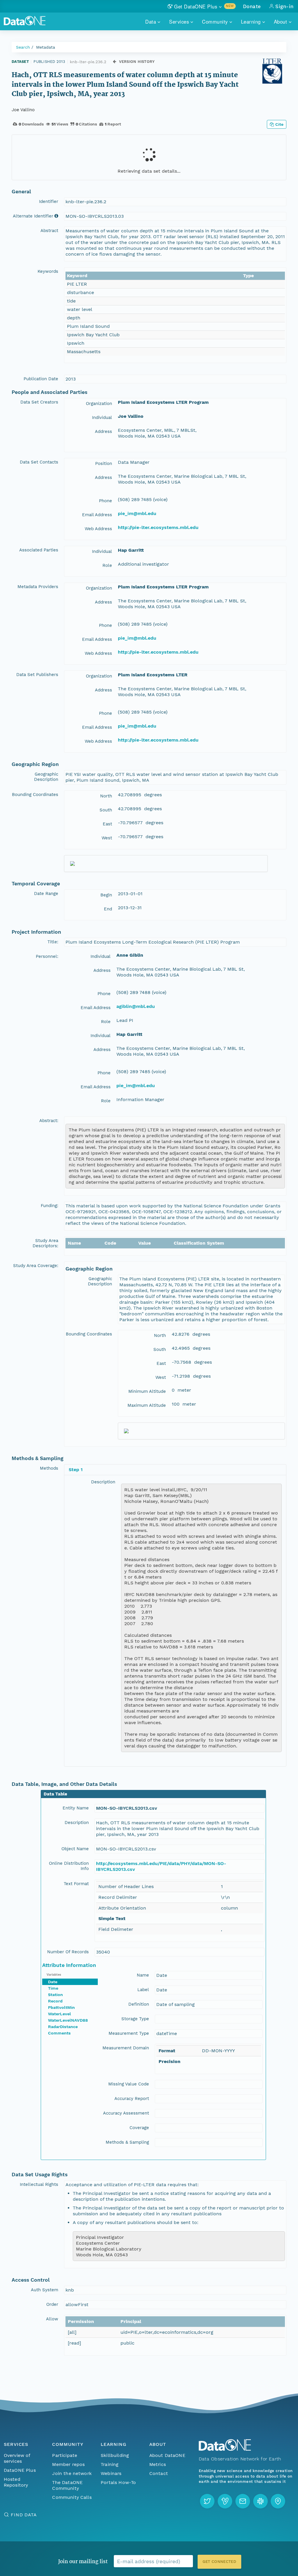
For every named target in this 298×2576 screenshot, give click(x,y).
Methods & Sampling (127, 2142)
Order (52, 2304)
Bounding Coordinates (35, 795)
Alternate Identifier (33, 216)
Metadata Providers (38, 587)
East (107, 824)
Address (103, 431)
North (106, 796)
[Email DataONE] (243, 2501)
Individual (102, 417)
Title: (53, 942)
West (107, 838)
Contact (159, 2473)
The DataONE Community (67, 2485)
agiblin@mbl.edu (136, 1006)
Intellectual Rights (39, 2184)
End (108, 909)
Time (53, 1988)
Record (55, 2001)
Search (23, 47)
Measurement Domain (126, 2048)
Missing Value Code (129, 2084)
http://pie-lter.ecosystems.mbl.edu (158, 527)
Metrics (158, 2464)
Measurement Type (129, 2033)
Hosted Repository (16, 2482)
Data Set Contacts (39, 462)
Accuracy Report (132, 2099)
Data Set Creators (39, 402)
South (106, 810)
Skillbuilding (115, 2455)
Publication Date (41, 379)
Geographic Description (46, 777)
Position (104, 463)
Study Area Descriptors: (45, 1243)
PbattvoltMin (61, 2007)
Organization (99, 404)
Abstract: (49, 1121)
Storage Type (135, 2019)
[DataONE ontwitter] (207, 2501)
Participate (65, 2455)
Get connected (219, 2562)
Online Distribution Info (69, 1866)
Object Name (75, 1849)
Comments (59, 2033)
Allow (52, 2319)
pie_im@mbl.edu (137, 513)
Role (107, 565)
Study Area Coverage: (36, 1266)
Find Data (24, 2515)
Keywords (48, 271)
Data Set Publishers (37, 675)
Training (110, 2464)
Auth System (45, 2290)
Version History (137, 62)
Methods (49, 1468)
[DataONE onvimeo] (225, 2501)
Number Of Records (68, 1952)
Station (55, 1995)
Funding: (49, 1206)
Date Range (46, 894)
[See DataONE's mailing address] (278, 2501)
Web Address (98, 529)
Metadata (46, 47)
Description (103, 1482)
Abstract (49, 231)
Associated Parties (39, 550)
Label (143, 1990)
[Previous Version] (115, 62)
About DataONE (167, 2455)
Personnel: (47, 956)
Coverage (139, 2128)
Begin (106, 895)
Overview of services (17, 2458)
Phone (105, 501)
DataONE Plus (20, 2470)
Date (53, 1982)
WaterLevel (60, 2014)
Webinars (111, 2473)
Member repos (68, 2464)
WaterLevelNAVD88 (68, 2020)
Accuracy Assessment (126, 2113)
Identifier (49, 201)
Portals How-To (118, 2482)
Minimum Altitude (147, 1391)
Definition (139, 2004)
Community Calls (72, 2497)
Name (143, 1975)
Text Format (76, 1884)
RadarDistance (63, 2027)
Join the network (72, 2473)
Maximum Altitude (147, 1405)
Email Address (97, 515)
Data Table (55, 1794)
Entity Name (76, 1808)
